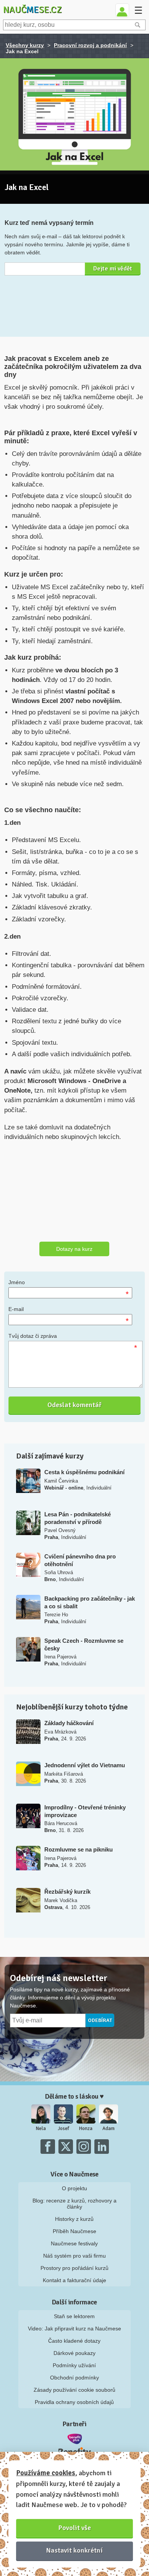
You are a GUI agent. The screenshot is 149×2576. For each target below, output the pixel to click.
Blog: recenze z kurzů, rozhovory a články (74, 2204)
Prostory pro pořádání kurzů (74, 2268)
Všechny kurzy (25, 45)
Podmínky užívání (74, 2365)
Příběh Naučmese (74, 2231)
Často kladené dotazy (74, 2341)
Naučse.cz (32, 10)
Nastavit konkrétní (74, 2550)
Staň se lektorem (74, 2316)
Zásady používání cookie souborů (74, 2390)
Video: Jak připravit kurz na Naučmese (74, 2329)
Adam (109, 2129)
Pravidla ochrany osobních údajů (74, 2402)
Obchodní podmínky (74, 2378)
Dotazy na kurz (74, 1249)
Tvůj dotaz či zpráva (33, 1336)
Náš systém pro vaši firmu (74, 2256)
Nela (41, 2129)
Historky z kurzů (74, 2219)
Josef (63, 2129)
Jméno (17, 1282)
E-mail (16, 1309)
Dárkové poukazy (74, 2353)
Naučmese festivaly (74, 2243)
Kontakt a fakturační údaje (74, 2280)
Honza (86, 2129)
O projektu (74, 2188)
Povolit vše (75, 2528)
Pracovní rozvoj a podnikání (90, 45)
